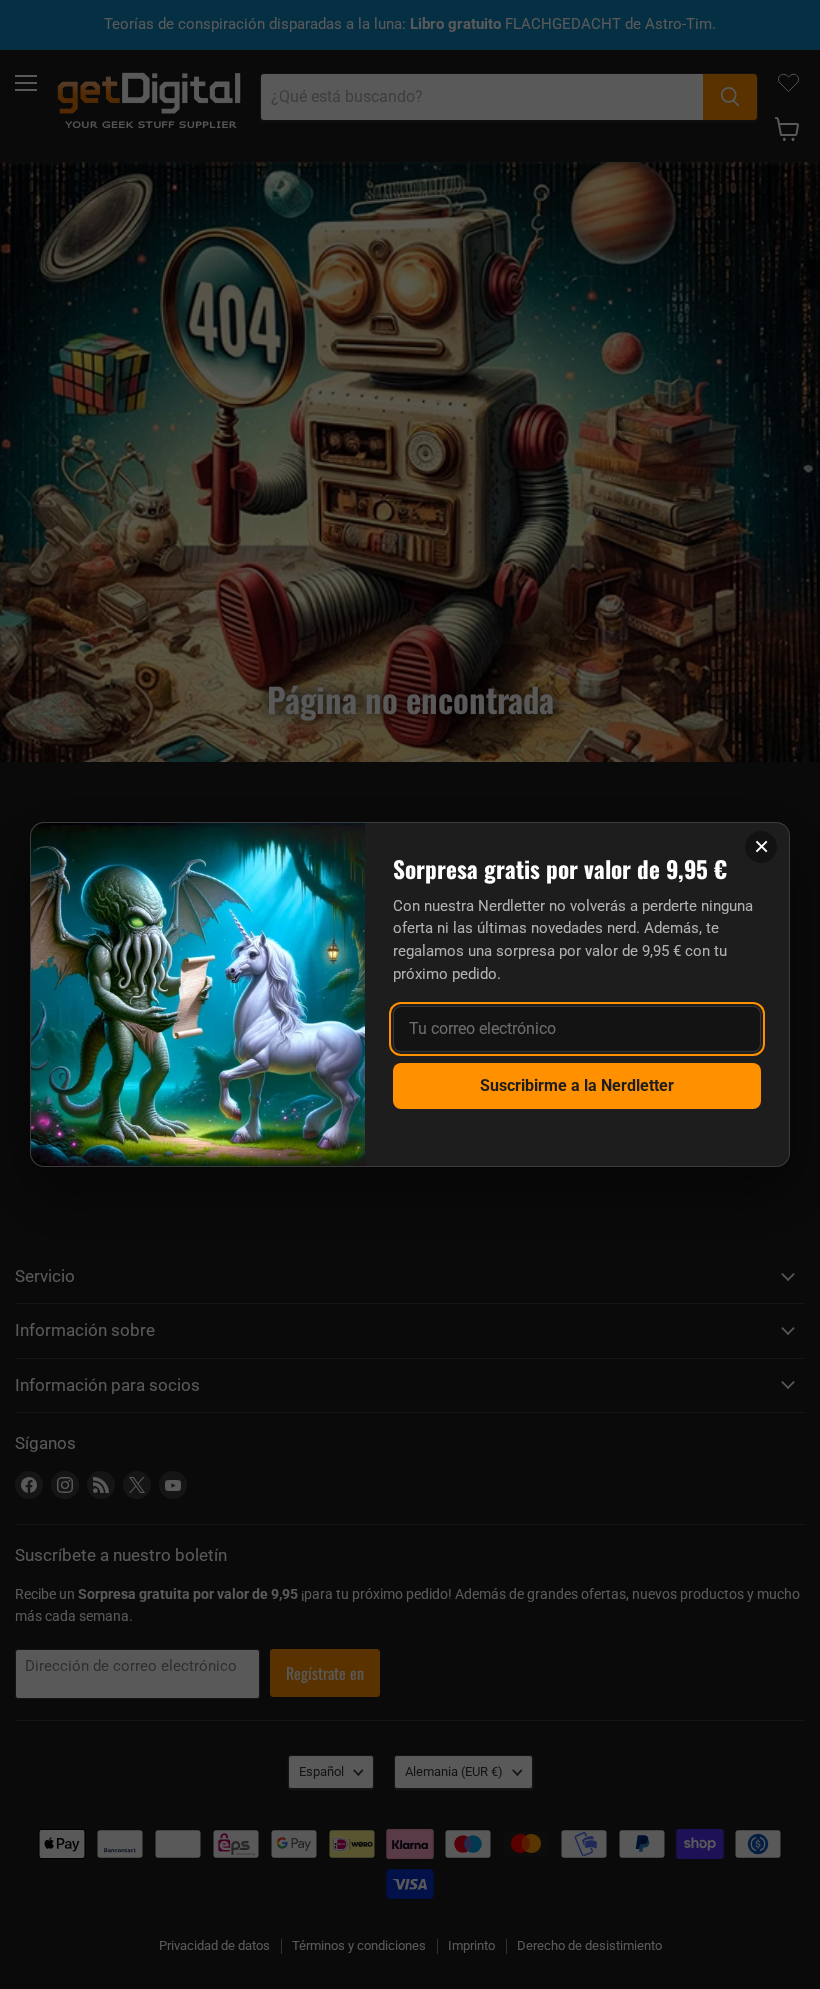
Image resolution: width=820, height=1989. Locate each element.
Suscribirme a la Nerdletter (577, 1085)
